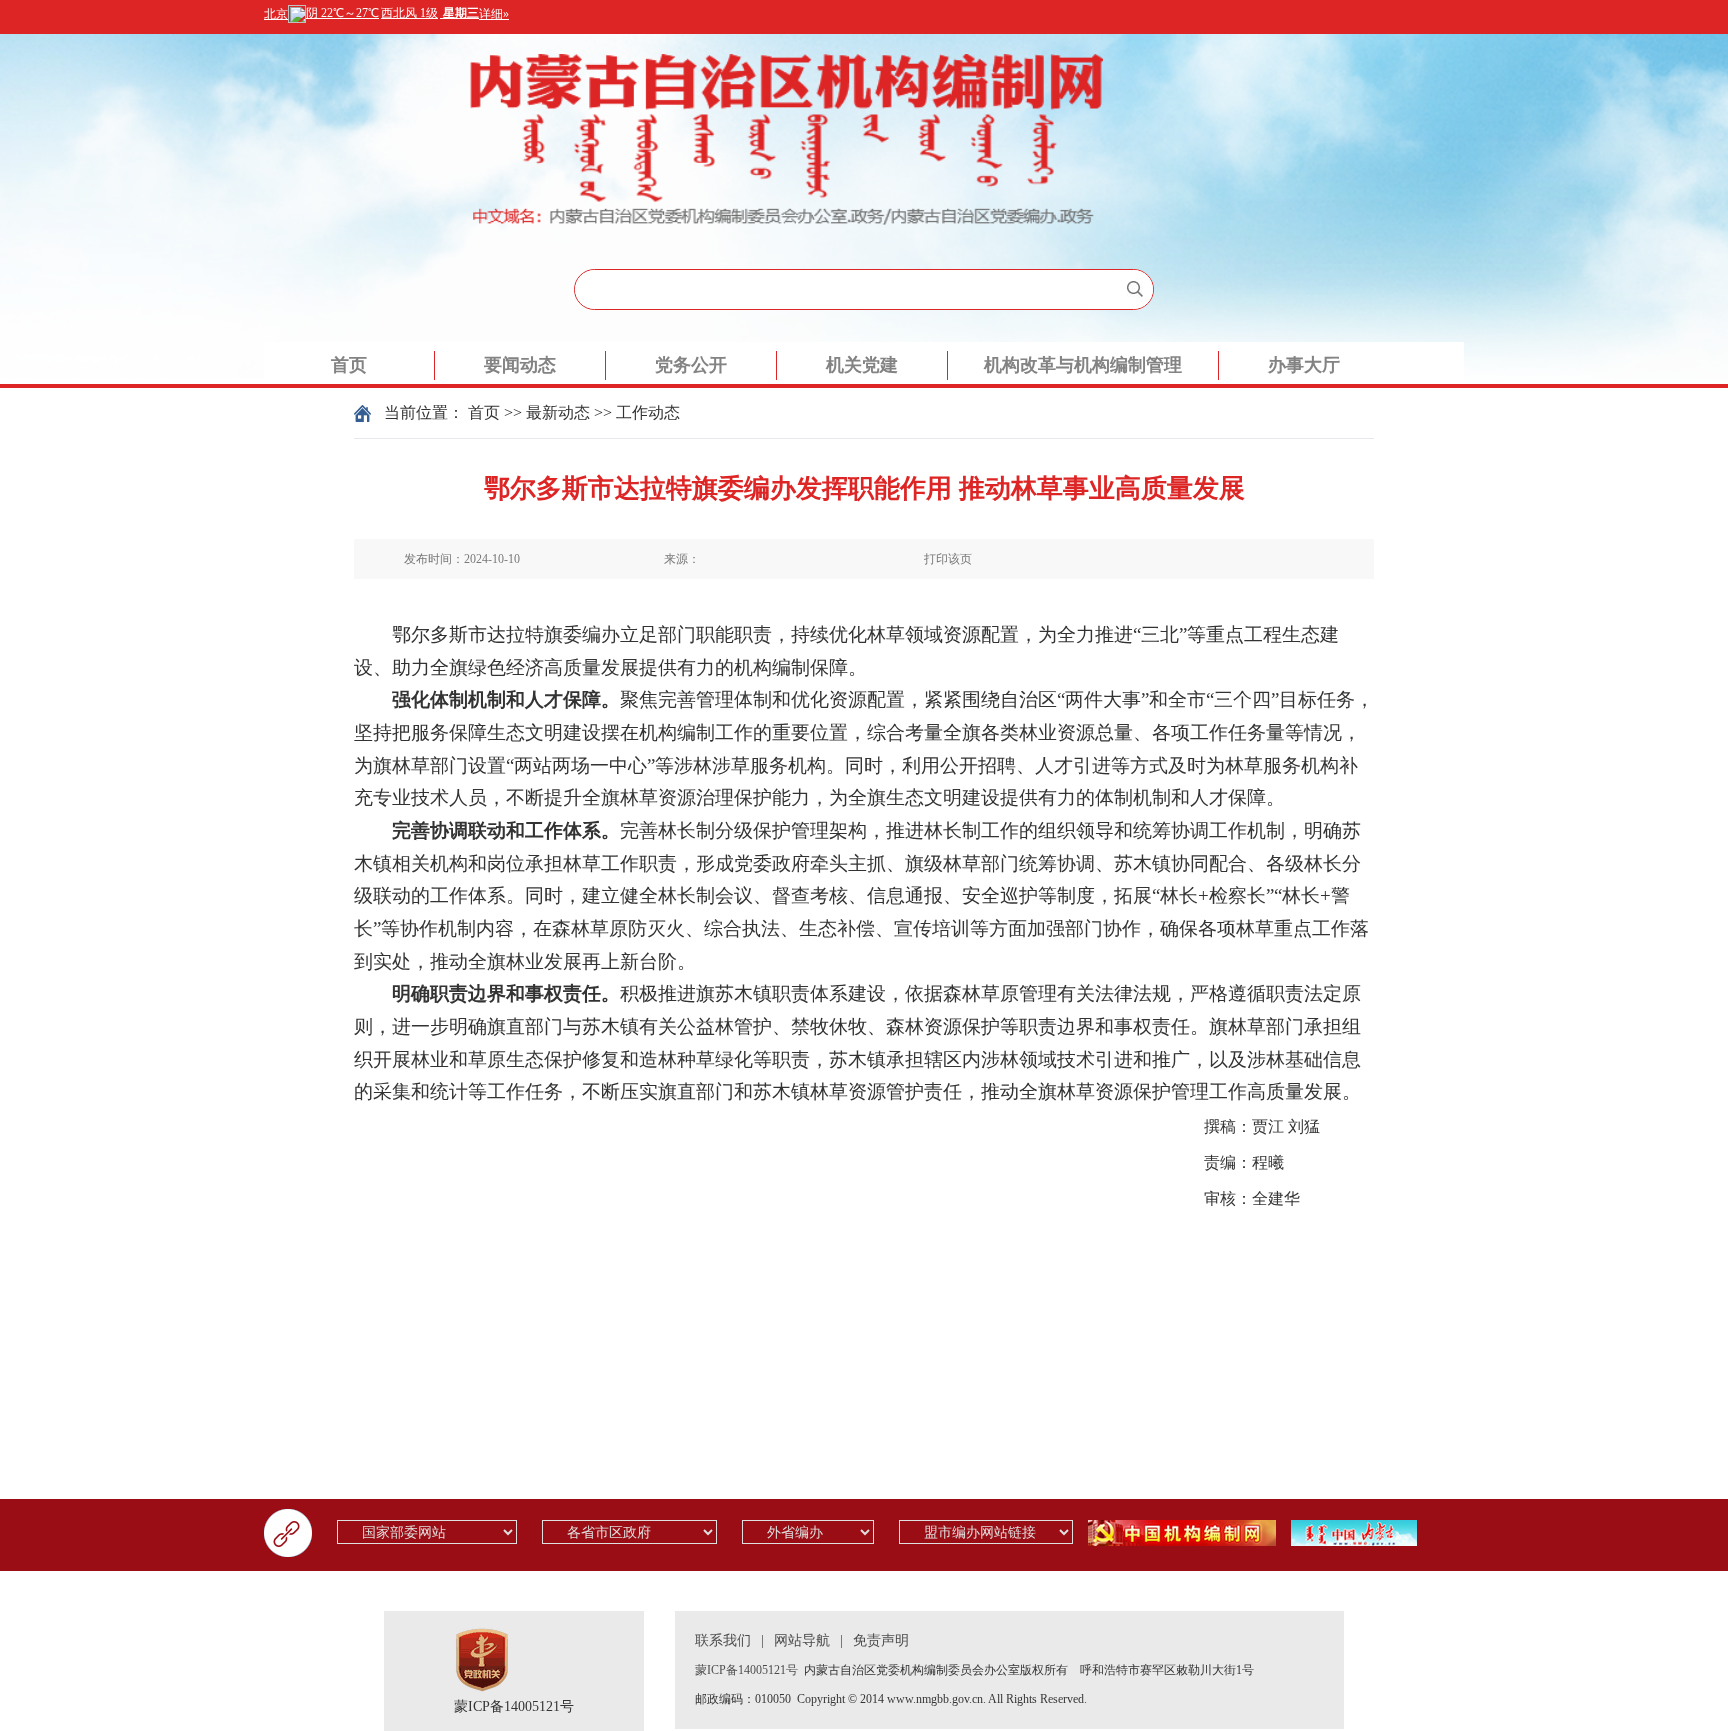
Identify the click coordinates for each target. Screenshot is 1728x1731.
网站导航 (802, 1640)
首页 (349, 365)
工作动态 (648, 412)
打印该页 (948, 559)
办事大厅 (1304, 365)
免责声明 (881, 1640)
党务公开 (691, 365)
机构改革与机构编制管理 (1083, 365)
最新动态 (558, 412)
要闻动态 (520, 365)
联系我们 (723, 1640)
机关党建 (862, 365)
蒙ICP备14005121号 (514, 1706)
